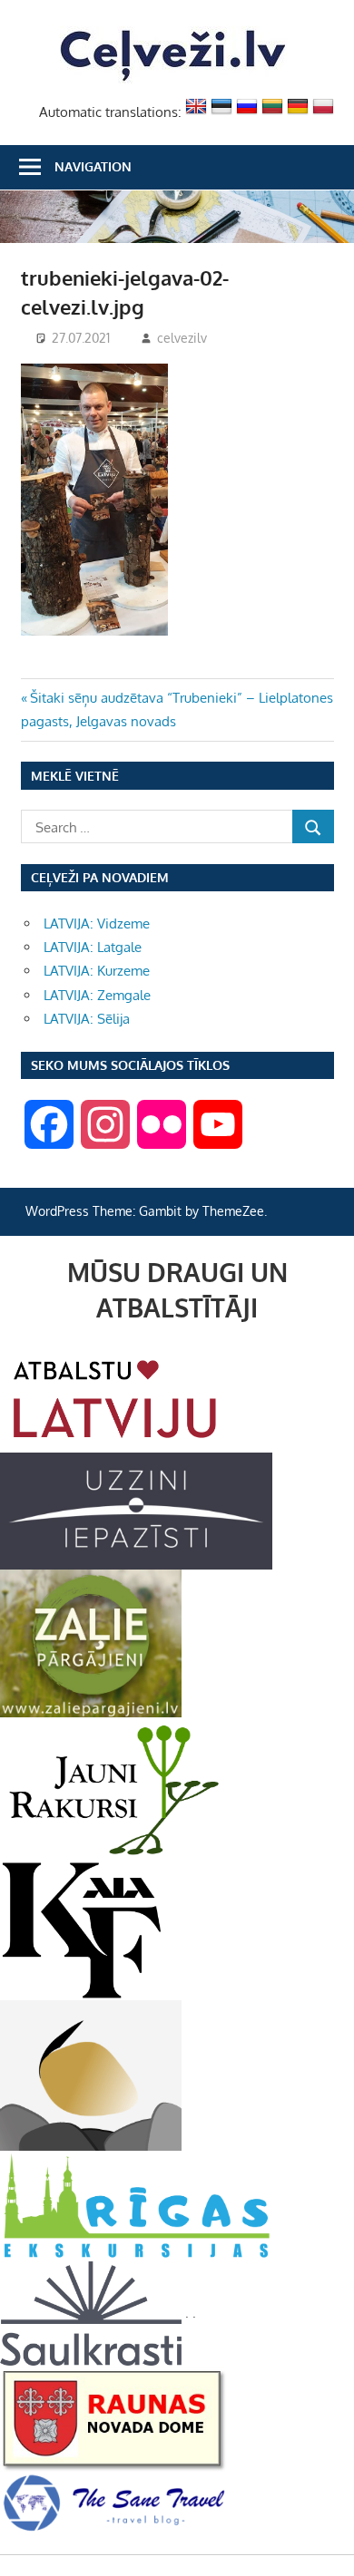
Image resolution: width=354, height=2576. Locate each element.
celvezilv (182, 338)
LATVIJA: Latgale (93, 947)
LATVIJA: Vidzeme (97, 923)
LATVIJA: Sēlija (87, 1019)
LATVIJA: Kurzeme (97, 971)
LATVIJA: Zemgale (97, 995)
